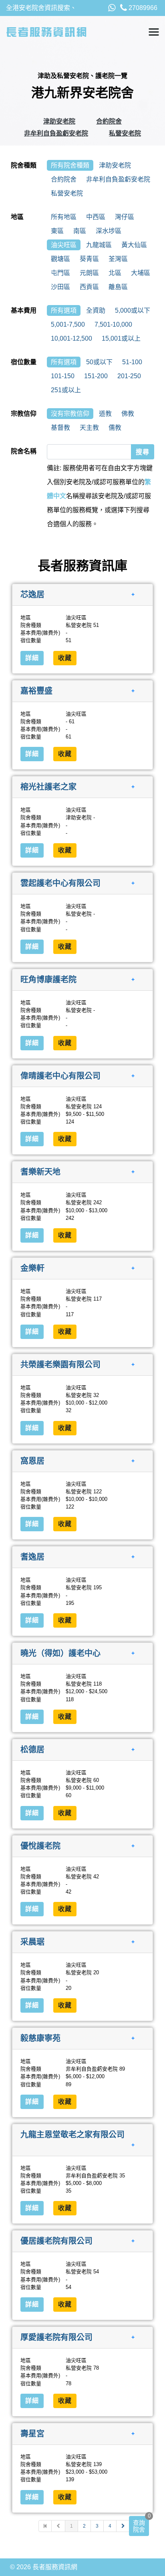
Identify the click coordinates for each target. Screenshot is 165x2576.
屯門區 (60, 273)
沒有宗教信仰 (70, 414)
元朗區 (89, 273)
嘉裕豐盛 (36, 690)
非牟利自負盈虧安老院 (56, 133)
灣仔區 (125, 217)
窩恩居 (32, 1461)
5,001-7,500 (68, 324)
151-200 (96, 376)
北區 (115, 273)
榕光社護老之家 (48, 787)
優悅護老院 (40, 1846)
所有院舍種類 (70, 165)
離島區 (118, 287)
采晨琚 (32, 1942)
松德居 (32, 1750)
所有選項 (64, 310)
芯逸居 (32, 595)
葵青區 (89, 259)
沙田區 (60, 287)
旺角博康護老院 (48, 980)
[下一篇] (123, 2526)
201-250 (129, 376)
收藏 (65, 658)
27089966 (142, 8)
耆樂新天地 (40, 1172)
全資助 (96, 310)
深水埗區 (109, 231)
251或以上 (66, 390)
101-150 (63, 376)
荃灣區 (118, 259)
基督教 (60, 428)
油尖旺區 (64, 245)
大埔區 (141, 273)
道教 (105, 414)
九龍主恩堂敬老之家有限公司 (72, 2135)
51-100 (132, 362)
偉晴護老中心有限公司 (60, 1075)
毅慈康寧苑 (40, 2038)
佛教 (128, 414)
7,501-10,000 (113, 324)
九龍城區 (99, 245)
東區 (57, 231)
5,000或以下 (133, 310)
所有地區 (64, 217)
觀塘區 (60, 259)
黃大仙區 (134, 245)
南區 (80, 231)
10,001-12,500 (71, 338)
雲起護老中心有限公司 (60, 883)
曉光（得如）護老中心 (60, 1653)
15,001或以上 (121, 338)
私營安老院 (125, 133)
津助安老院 (59, 121)
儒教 (115, 428)
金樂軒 (32, 1268)
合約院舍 (109, 121)
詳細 (32, 658)
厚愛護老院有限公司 (56, 2337)
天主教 (89, 428)
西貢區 (89, 287)
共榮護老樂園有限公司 (60, 1365)
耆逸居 (32, 1557)
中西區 (96, 217)
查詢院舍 (139, 2526)
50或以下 (99, 362)
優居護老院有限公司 (56, 2241)
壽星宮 (32, 2433)
